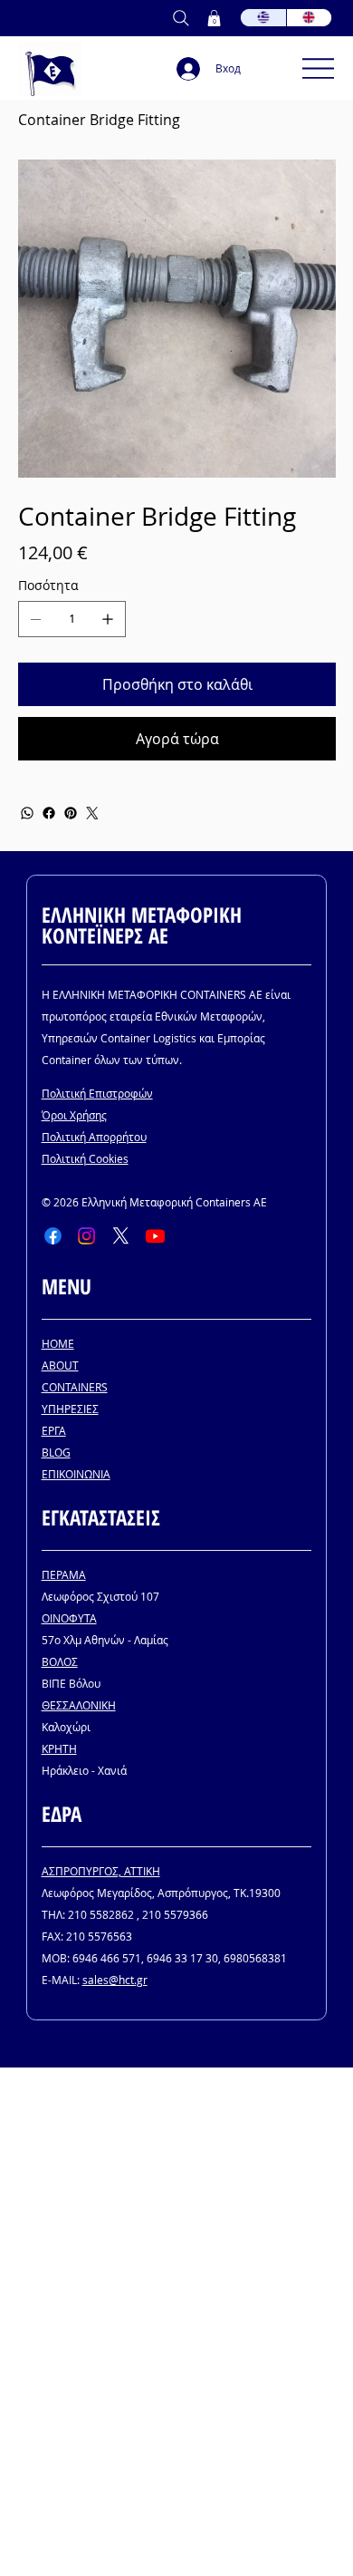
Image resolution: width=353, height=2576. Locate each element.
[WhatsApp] (27, 813)
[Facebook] (49, 813)
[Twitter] (92, 813)
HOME (58, 1343)
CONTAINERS (75, 1387)
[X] (121, 1236)
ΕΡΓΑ (54, 1430)
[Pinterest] (71, 813)
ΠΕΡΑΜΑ (64, 1574)
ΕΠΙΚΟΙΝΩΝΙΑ (76, 1474)
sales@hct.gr (115, 1980)
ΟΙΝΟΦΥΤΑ (69, 1618)
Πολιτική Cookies (85, 1158)
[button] (214, 18)
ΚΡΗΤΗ (59, 1748)
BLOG (56, 1452)
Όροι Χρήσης (74, 1115)
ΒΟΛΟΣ (60, 1661)
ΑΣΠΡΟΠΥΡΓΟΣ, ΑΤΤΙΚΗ (101, 1871)
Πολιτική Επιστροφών (97, 1093)
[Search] (181, 18)
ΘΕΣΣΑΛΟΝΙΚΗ (79, 1705)
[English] (309, 18)
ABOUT (60, 1365)
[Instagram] (86, 1236)
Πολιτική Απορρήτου (94, 1137)
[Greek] (263, 18)
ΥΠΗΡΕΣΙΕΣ (70, 1409)
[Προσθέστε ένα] (108, 619)
